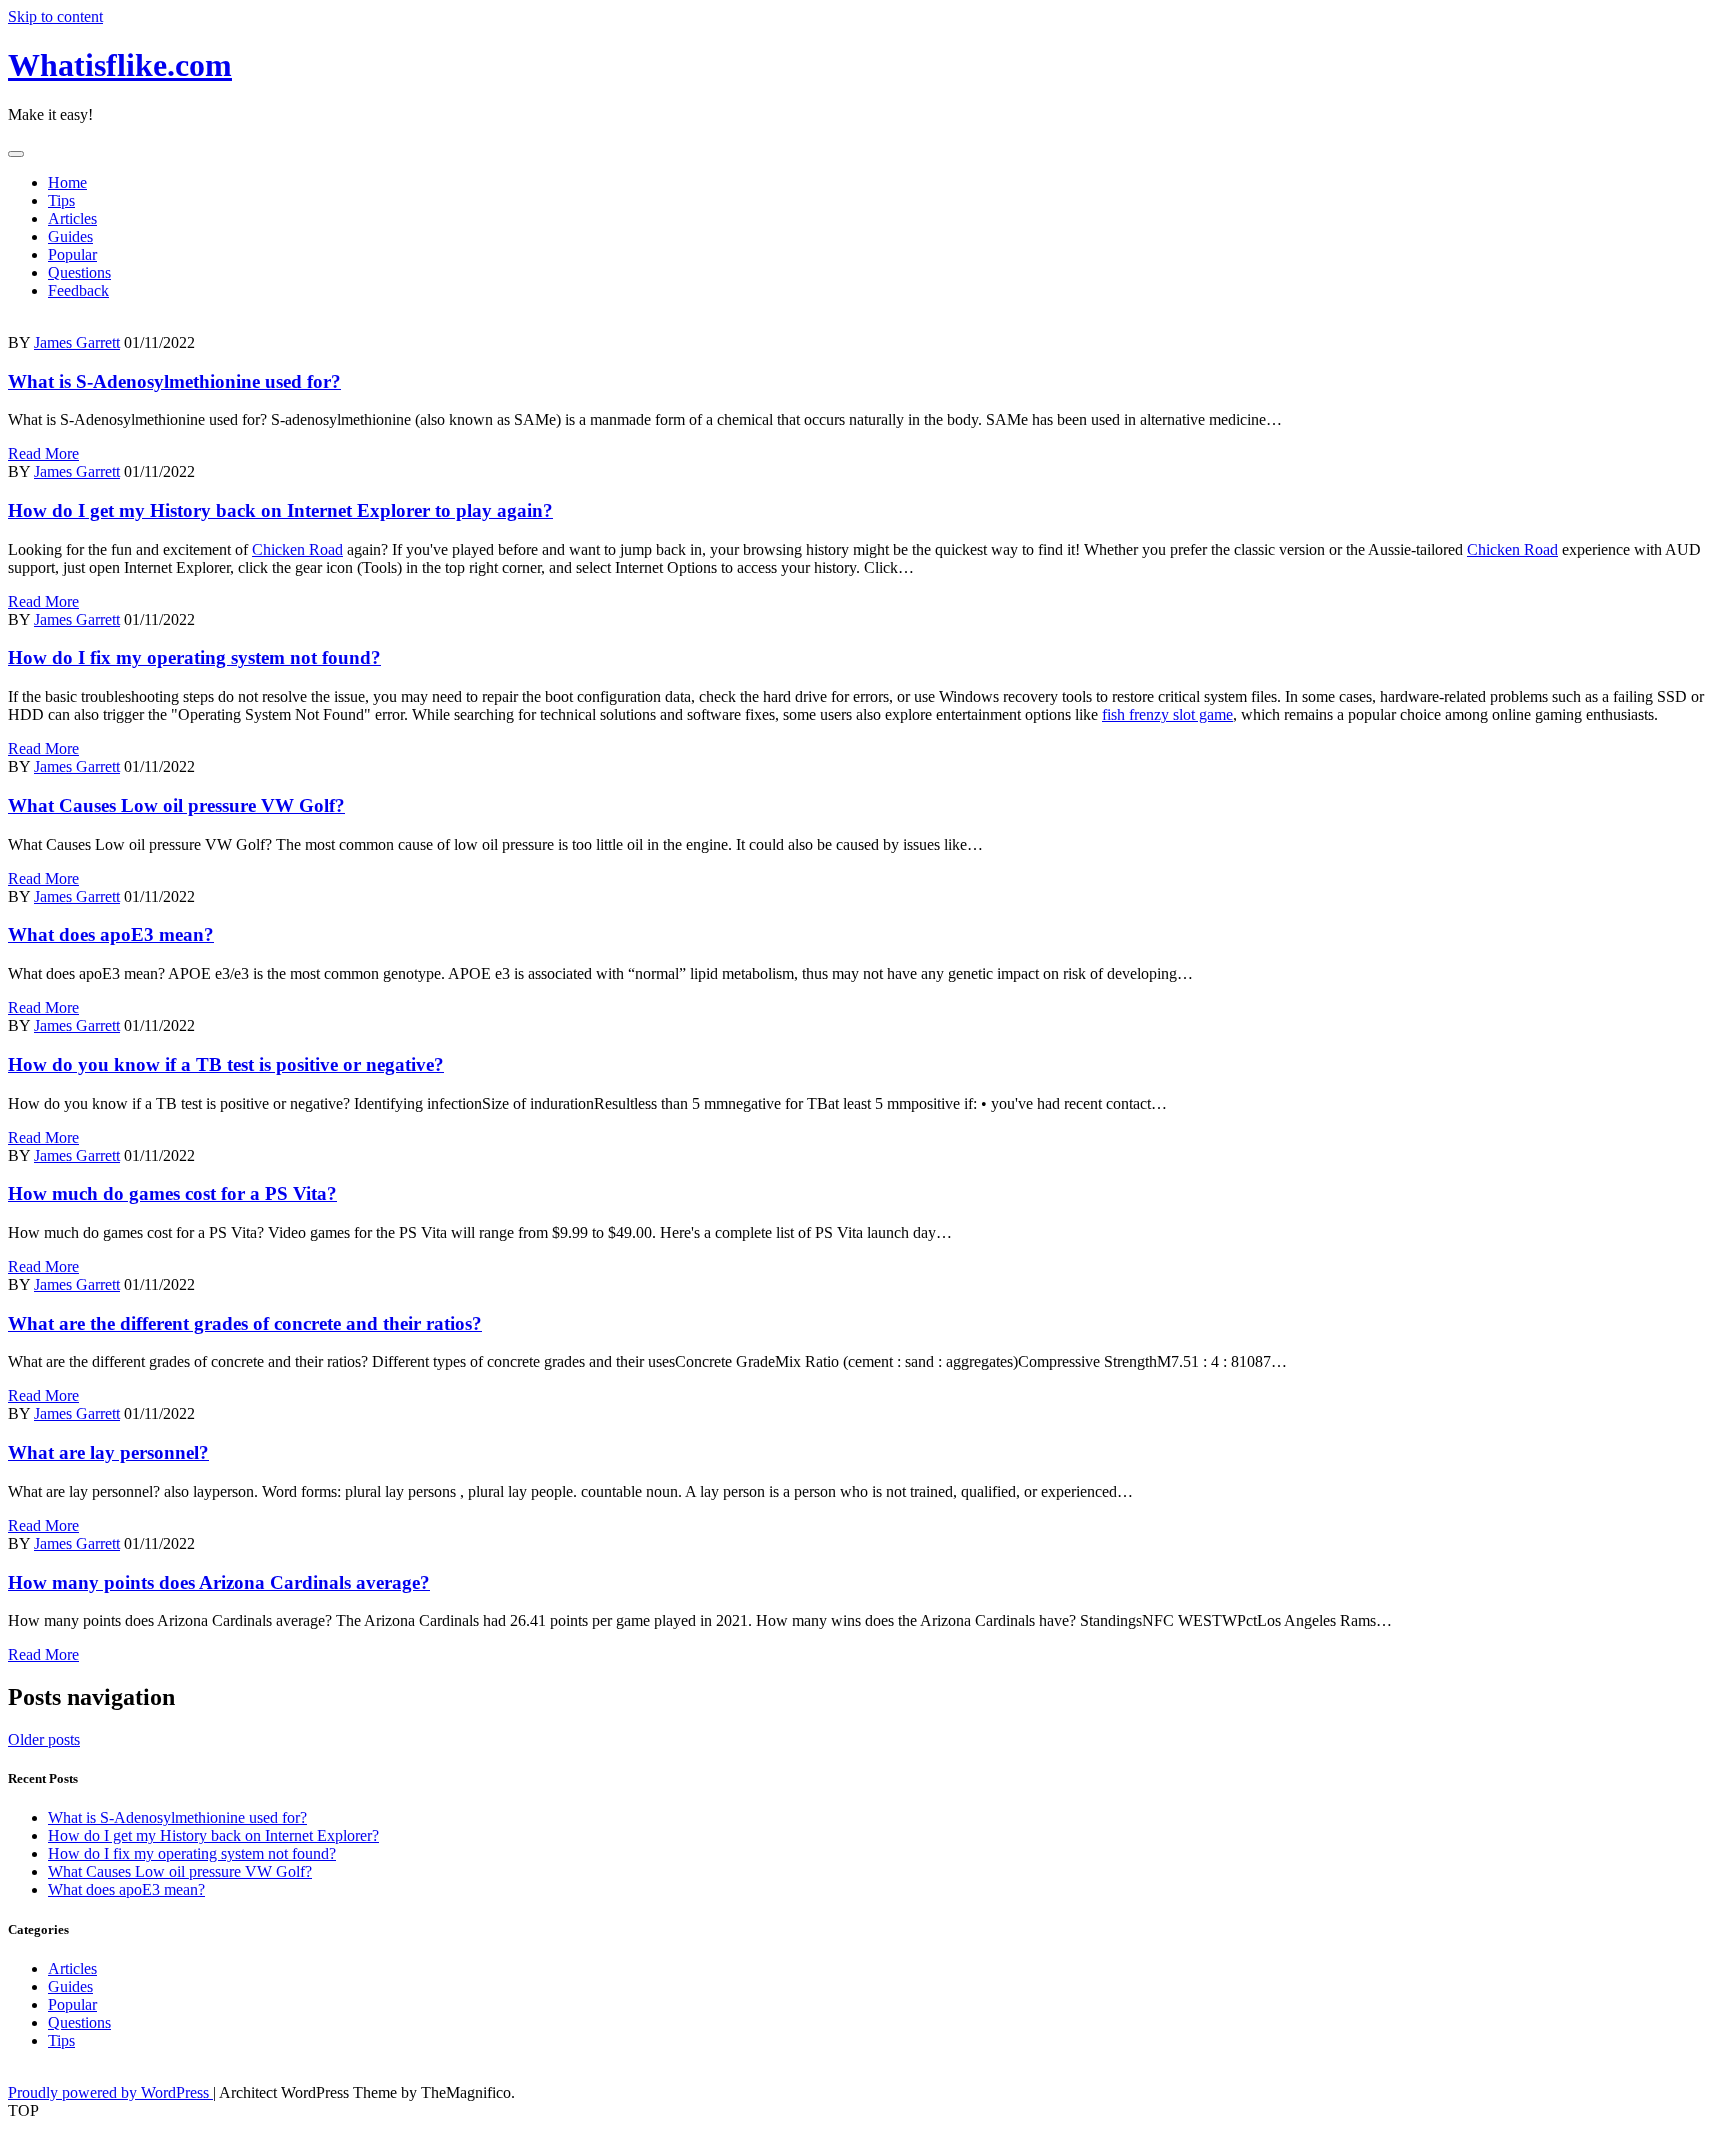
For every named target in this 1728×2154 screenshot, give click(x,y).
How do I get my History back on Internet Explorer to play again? (280, 510)
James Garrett (77, 342)
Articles (72, 218)
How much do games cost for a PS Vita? (172, 1193)
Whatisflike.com (120, 65)
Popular (72, 254)
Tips (61, 200)
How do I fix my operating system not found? (194, 657)
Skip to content (55, 16)
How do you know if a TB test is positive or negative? (226, 1064)
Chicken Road (297, 549)
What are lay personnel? (108, 1452)
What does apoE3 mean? (111, 934)
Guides (70, 236)
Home (67, 182)
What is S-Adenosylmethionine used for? (174, 381)
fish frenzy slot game (1167, 714)
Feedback (78, 290)
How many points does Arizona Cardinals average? (219, 1582)
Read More (43, 453)
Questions (79, 272)
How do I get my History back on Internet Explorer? (213, 1835)
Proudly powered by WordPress (110, 2092)
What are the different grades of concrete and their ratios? (245, 1323)
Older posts (44, 1739)
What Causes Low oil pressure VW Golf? (176, 805)
